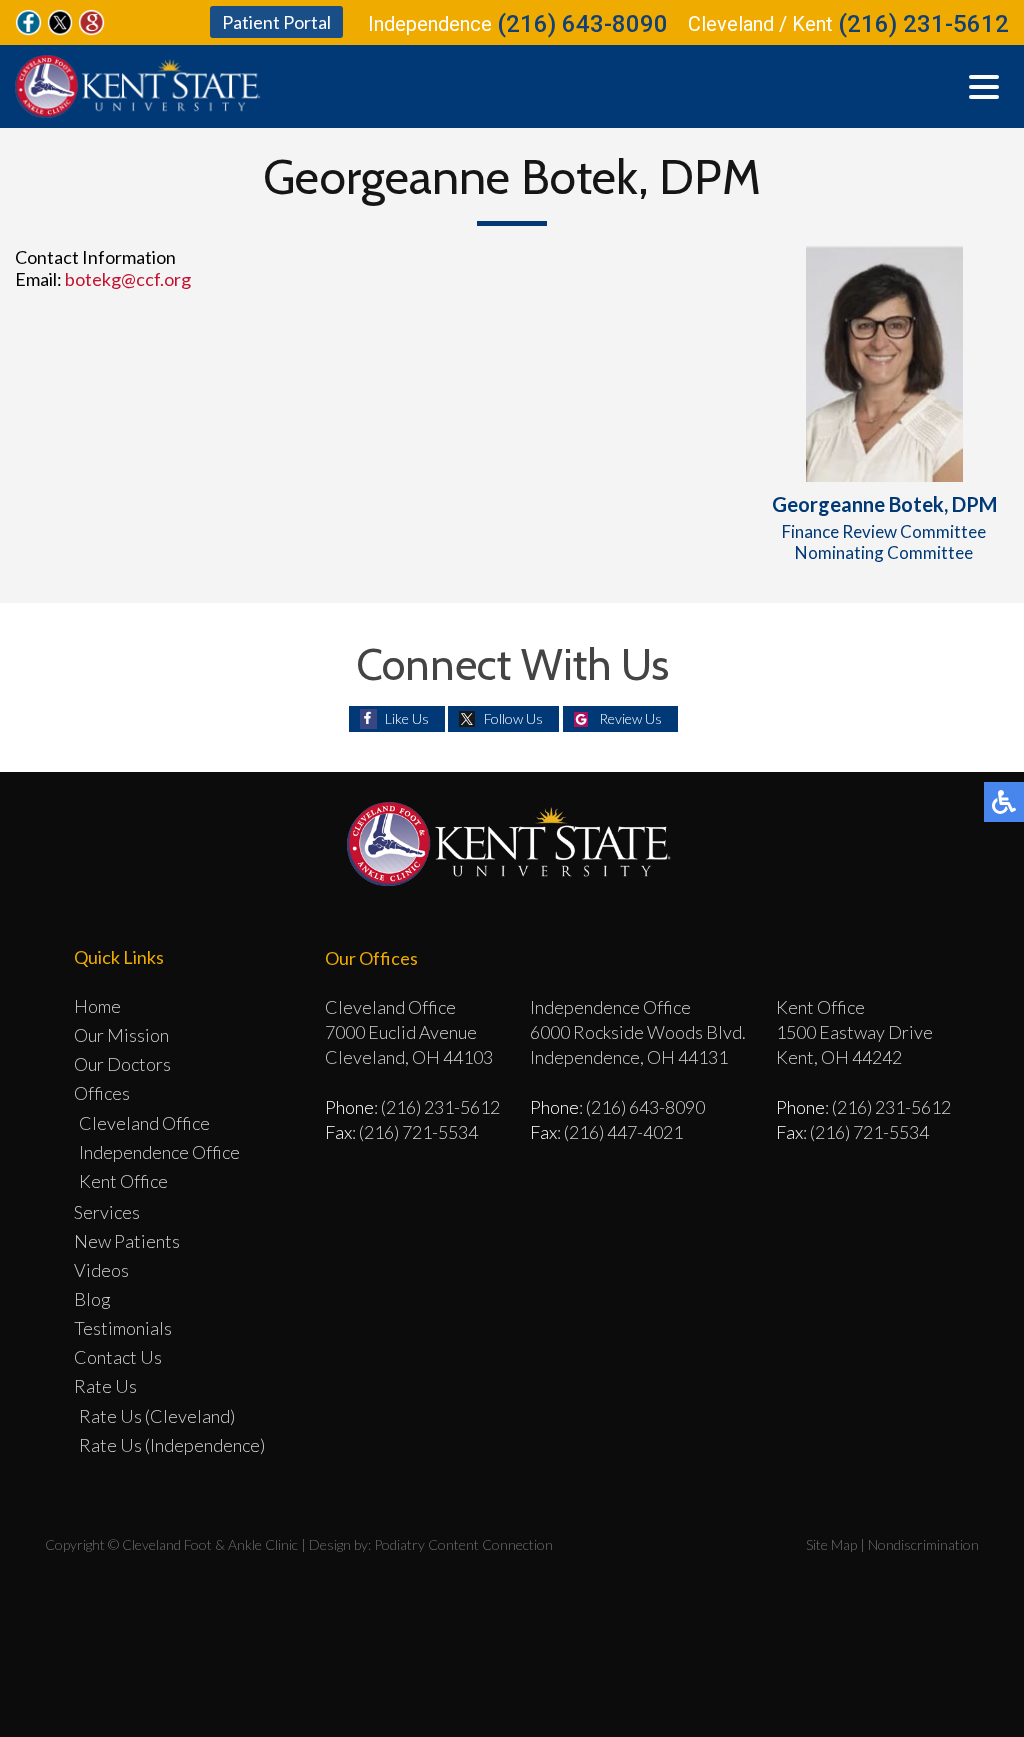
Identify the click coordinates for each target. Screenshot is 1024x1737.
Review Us (630, 718)
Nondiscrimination (923, 1544)
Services (107, 1212)
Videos (101, 1270)
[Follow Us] (60, 29)
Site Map (831, 1544)
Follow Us (513, 718)
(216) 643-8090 (582, 24)
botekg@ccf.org (128, 279)
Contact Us (118, 1357)
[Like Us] (28, 29)
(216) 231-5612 (923, 24)
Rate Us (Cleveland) (157, 1416)
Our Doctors (122, 1064)
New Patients (127, 1241)
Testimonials (123, 1328)
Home (97, 1006)
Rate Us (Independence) (172, 1445)
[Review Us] (91, 29)
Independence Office (159, 1152)
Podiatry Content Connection (463, 1544)
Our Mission (121, 1035)
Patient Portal (276, 22)
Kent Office (123, 1181)
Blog (92, 1299)
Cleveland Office (144, 1123)
